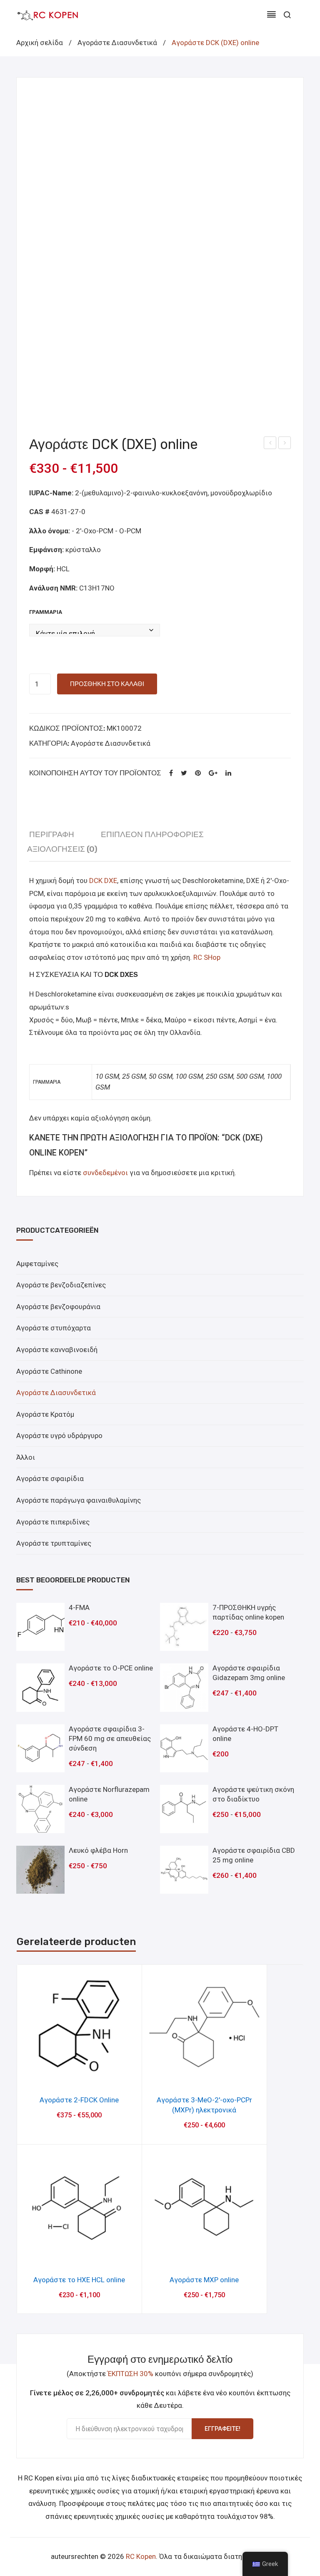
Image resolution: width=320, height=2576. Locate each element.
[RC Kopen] (47, 15)
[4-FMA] (40, 1627)
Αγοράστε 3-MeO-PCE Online (270, 444)
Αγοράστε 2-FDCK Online (79, 2100)
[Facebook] (171, 773)
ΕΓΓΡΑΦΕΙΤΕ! (222, 2429)
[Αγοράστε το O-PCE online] (40, 1688)
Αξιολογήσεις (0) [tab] (62, 849)
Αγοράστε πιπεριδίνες (53, 1522)
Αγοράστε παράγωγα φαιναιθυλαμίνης (79, 1500)
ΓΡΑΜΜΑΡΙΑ (46, 612)
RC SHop (207, 957)
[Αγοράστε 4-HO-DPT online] (184, 1748)
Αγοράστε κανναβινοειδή (57, 1350)
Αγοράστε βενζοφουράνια (58, 1307)
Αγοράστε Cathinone (49, 1371)
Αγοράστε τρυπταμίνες (54, 1543)
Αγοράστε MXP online (285, 444)
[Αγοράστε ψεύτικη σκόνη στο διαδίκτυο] (184, 1809)
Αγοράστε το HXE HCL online (79, 2280)
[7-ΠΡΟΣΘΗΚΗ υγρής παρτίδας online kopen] (184, 1627)
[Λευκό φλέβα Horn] (40, 1870)
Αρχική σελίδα (40, 43)
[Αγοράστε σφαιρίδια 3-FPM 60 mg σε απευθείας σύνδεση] (40, 1748)
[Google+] (213, 773)
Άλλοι (26, 1457)
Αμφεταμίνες (37, 1264)
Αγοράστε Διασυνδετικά (117, 43)
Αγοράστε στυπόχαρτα (54, 1328)
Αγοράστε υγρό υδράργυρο (59, 1436)
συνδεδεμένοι (106, 1173)
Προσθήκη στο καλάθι (107, 684)
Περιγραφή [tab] (52, 834)
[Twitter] (184, 773)
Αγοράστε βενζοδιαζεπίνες (61, 1285)
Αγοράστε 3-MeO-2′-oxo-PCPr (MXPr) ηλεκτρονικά (204, 2105)
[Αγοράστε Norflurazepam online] (40, 1809)
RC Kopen (141, 2556)
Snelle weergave (79, 2076)
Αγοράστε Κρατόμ (45, 1414)
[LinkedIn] (228, 773)
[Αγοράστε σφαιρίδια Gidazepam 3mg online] (184, 1688)
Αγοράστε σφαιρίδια (50, 1478)
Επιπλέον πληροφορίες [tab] (152, 834)
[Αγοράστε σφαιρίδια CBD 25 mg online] (184, 1870)
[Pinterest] (198, 773)
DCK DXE (103, 881)
